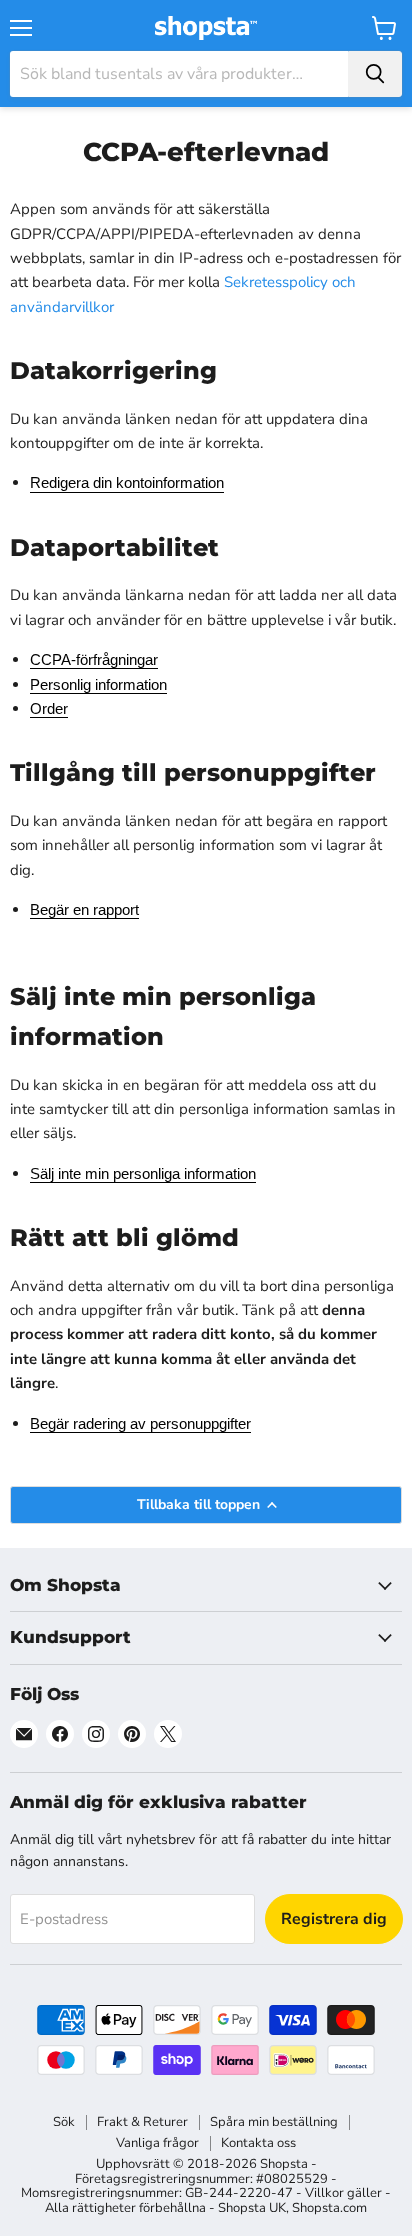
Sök (64, 2122)
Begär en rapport (84, 909)
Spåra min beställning (274, 2122)
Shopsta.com (329, 2208)
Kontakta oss (258, 2143)
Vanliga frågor (157, 2143)
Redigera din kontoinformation (127, 482)
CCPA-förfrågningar (94, 659)
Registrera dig (334, 1919)
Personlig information (98, 684)
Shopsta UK (252, 2208)
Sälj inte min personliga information (143, 1173)
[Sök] (375, 74)
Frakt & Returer (142, 2122)
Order (49, 708)
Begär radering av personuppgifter (140, 1423)
